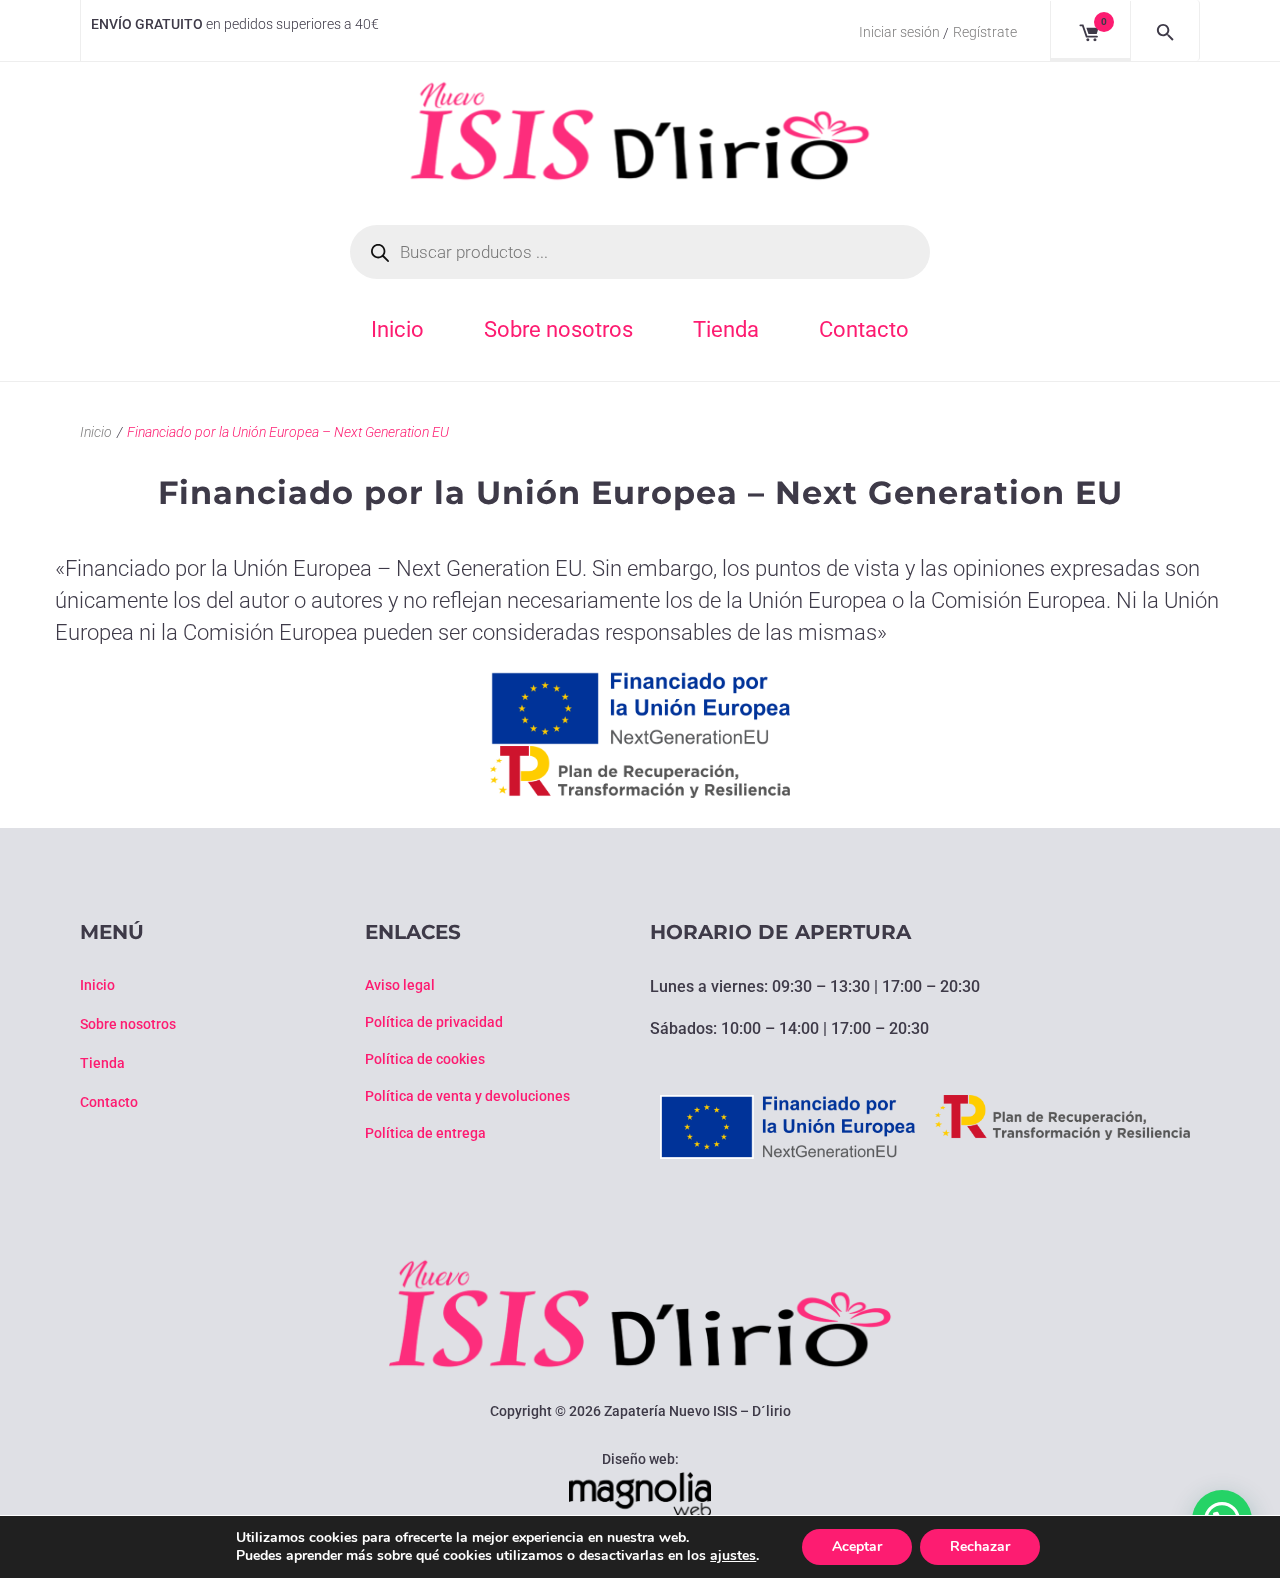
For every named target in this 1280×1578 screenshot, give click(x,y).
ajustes (733, 1556)
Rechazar (980, 1546)
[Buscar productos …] (1165, 30)
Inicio (96, 432)
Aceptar (857, 1546)
